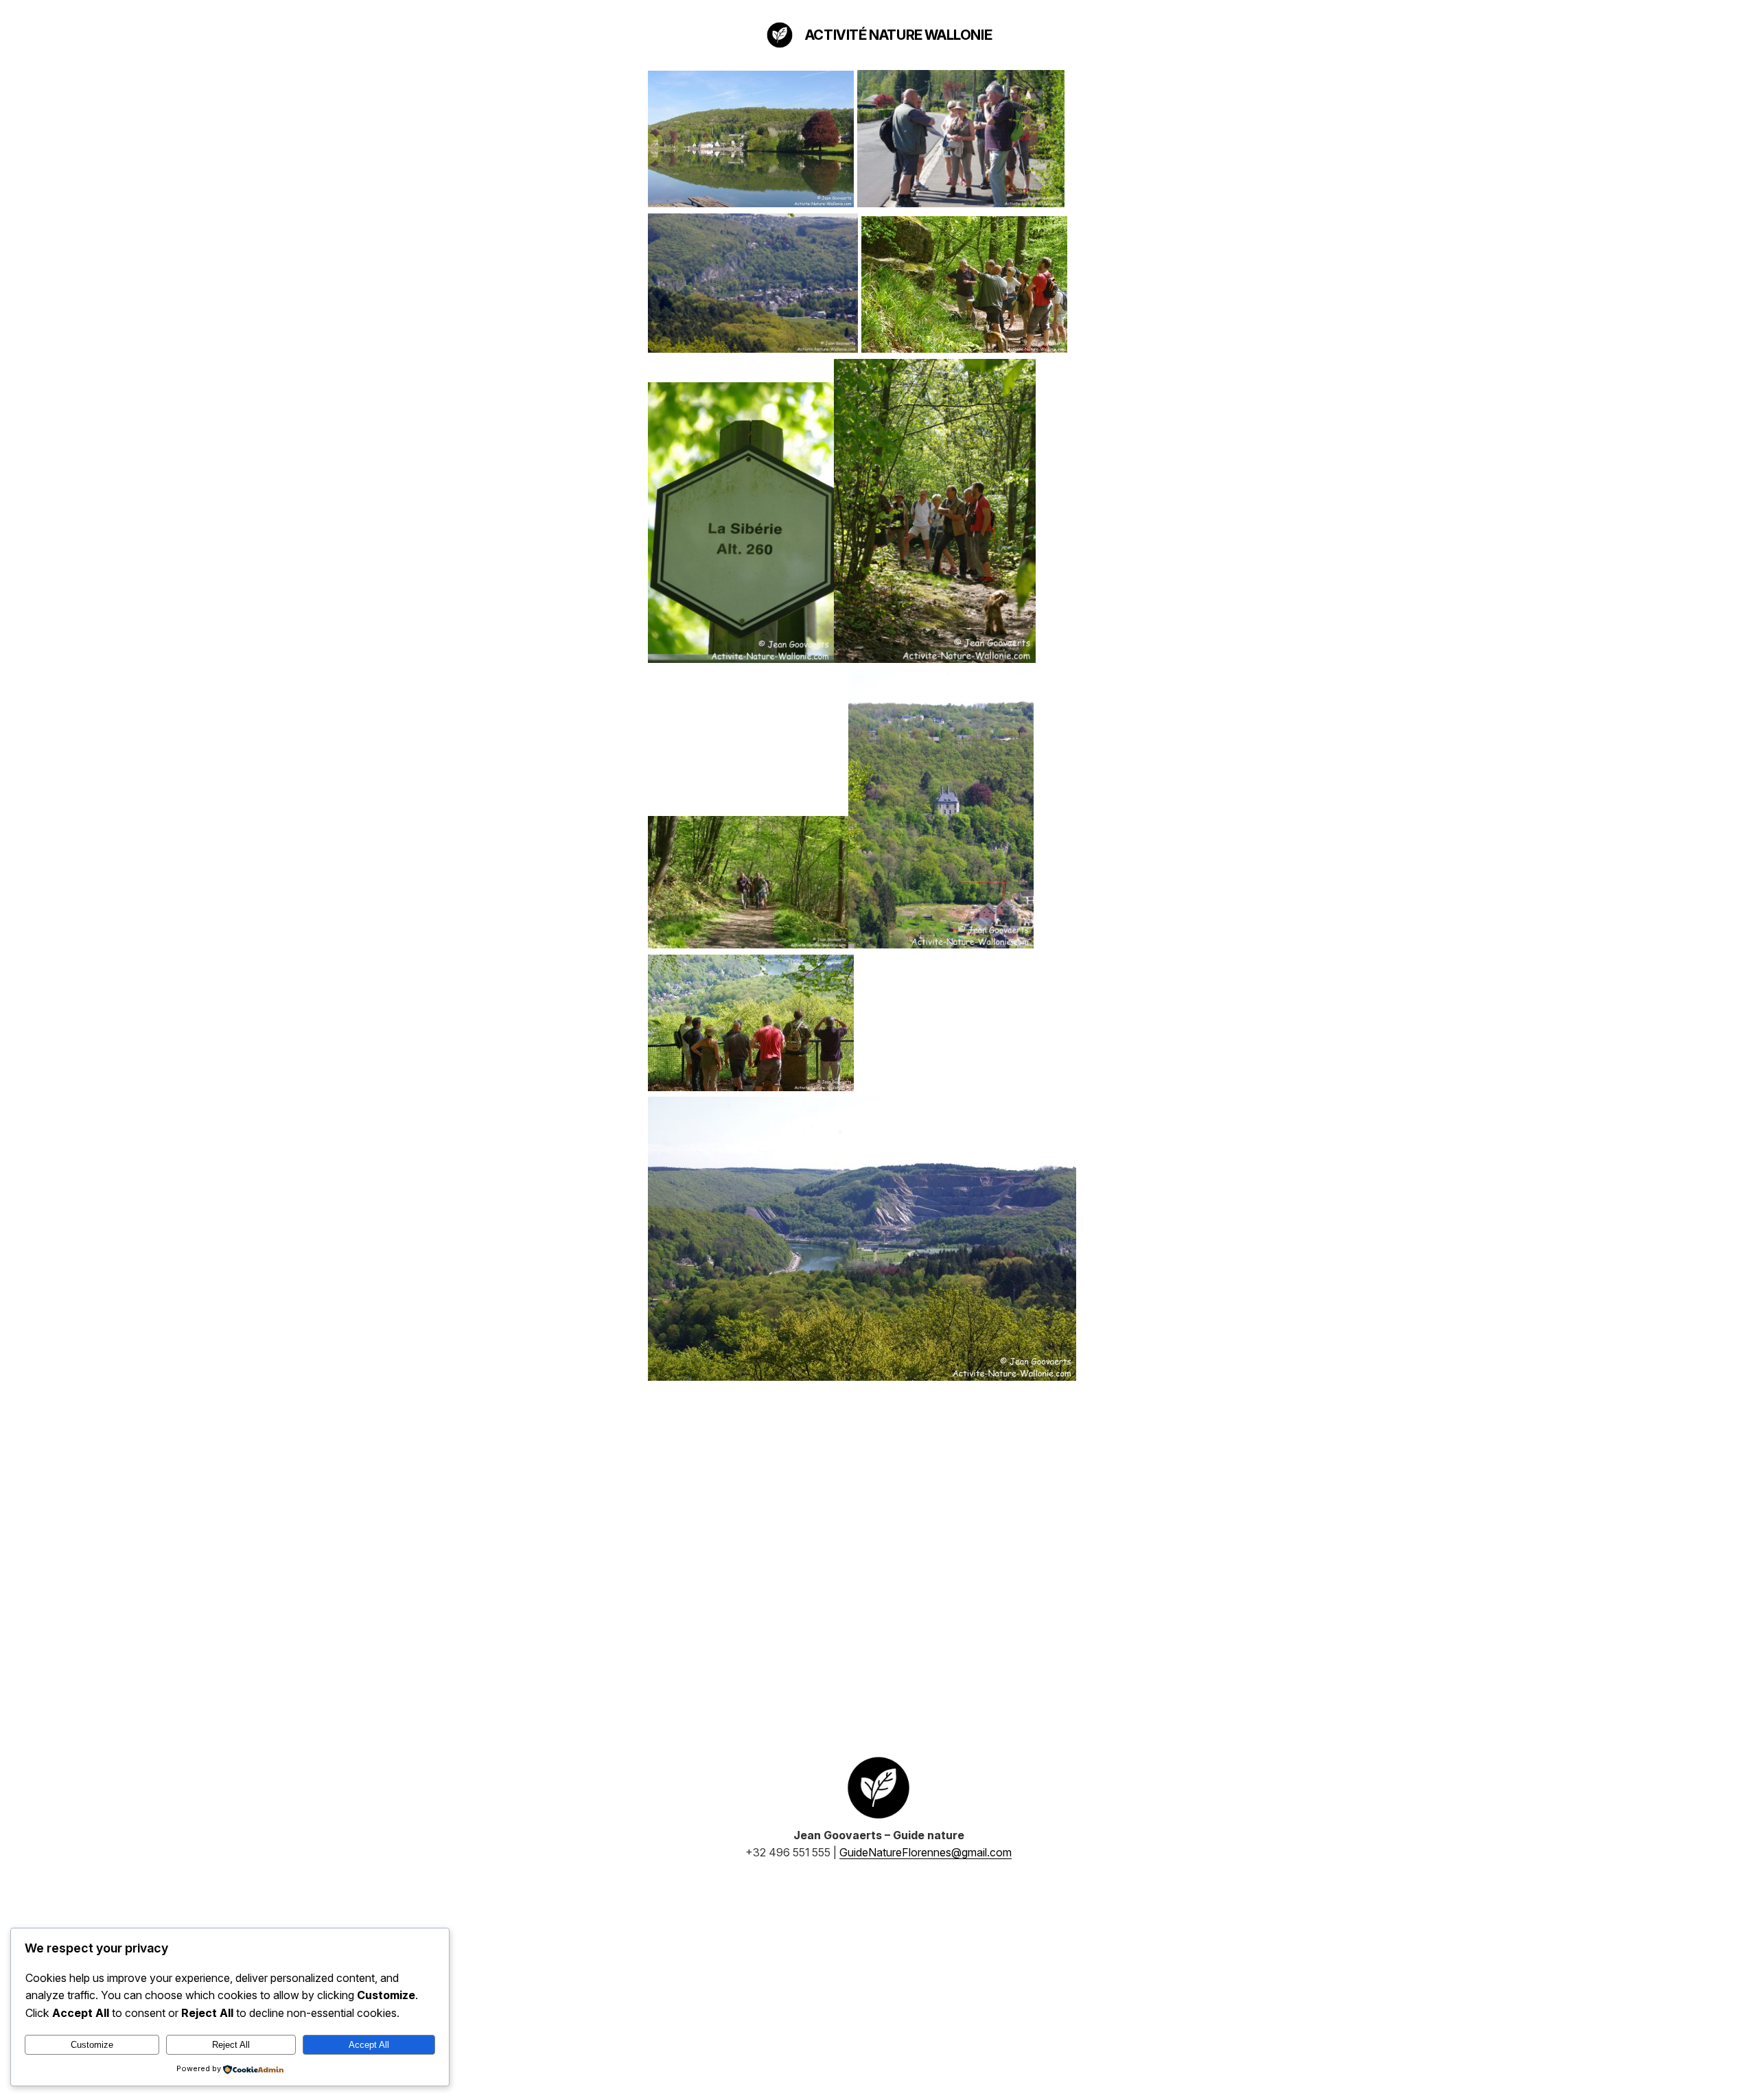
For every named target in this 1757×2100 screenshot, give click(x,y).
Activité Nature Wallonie (898, 35)
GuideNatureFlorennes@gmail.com (926, 1852)
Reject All (231, 2045)
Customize (92, 2045)
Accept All (369, 2045)
